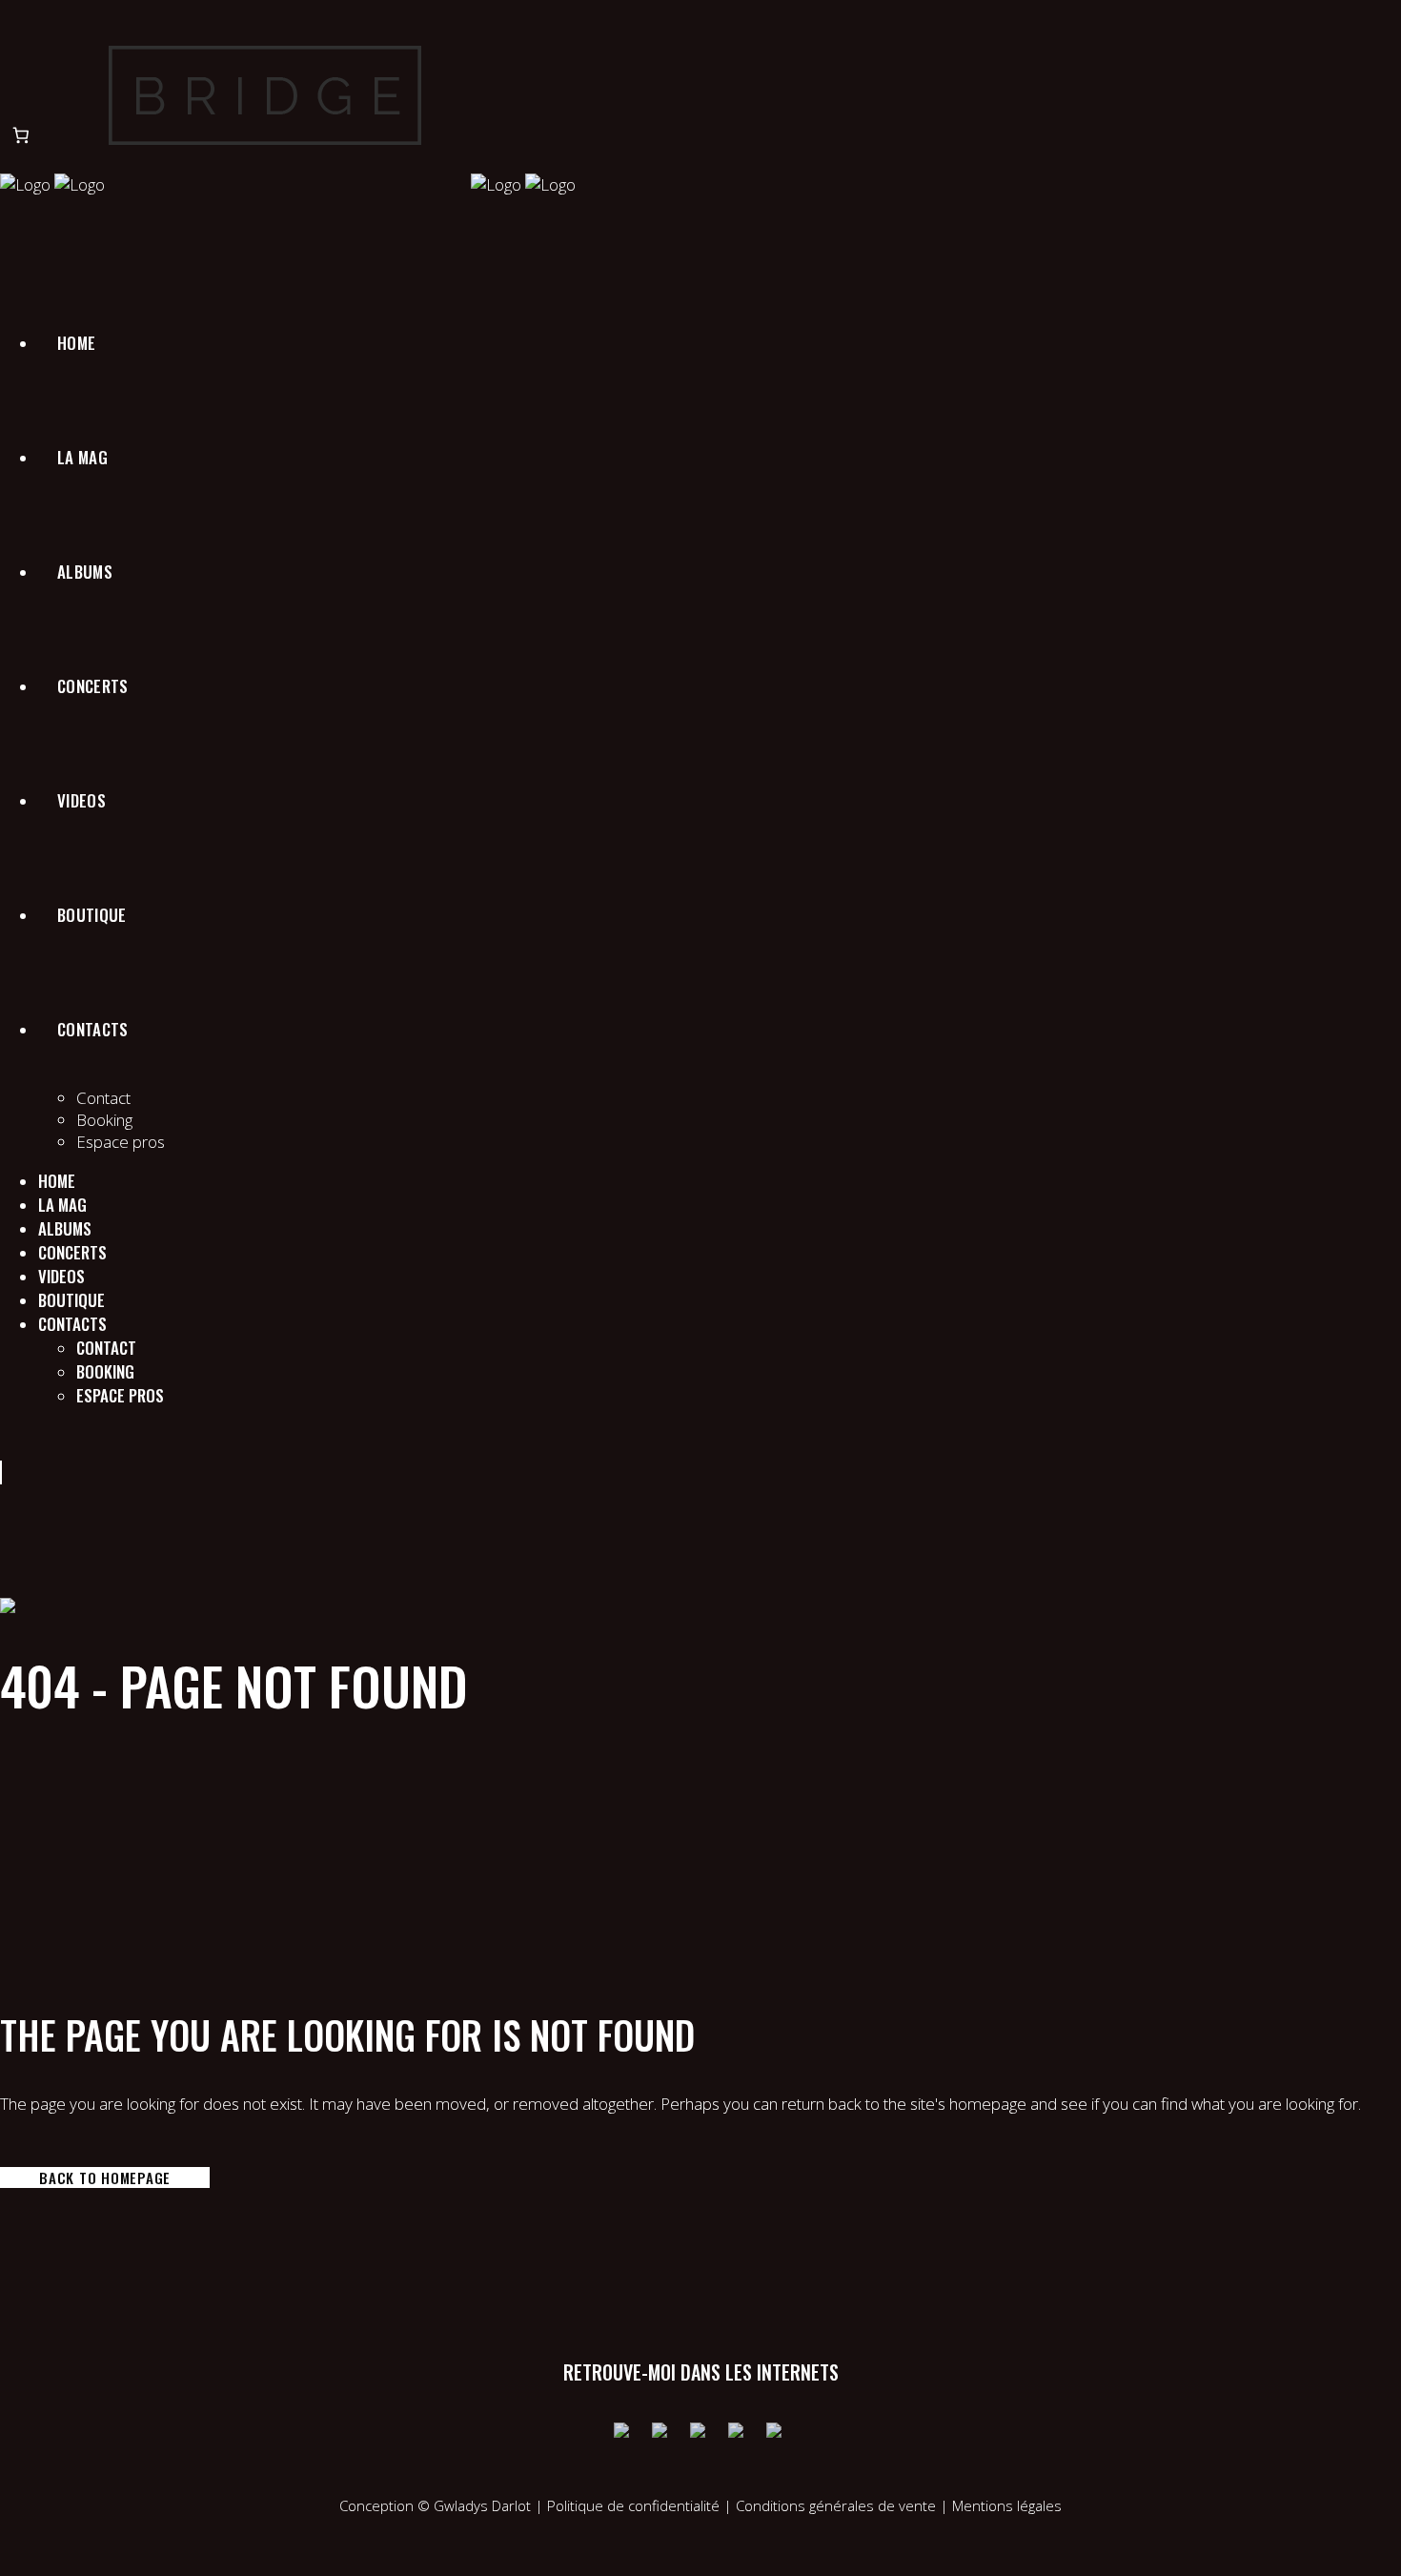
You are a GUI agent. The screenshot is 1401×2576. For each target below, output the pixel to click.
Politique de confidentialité (633, 2505)
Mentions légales (1007, 2505)
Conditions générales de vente (838, 2505)
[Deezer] (777, 2433)
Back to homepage (105, 2177)
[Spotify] (739, 2433)
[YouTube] (700, 2433)
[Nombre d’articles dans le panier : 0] (20, 135)
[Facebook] (624, 2433)
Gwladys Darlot (482, 2505)
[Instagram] (662, 2433)
